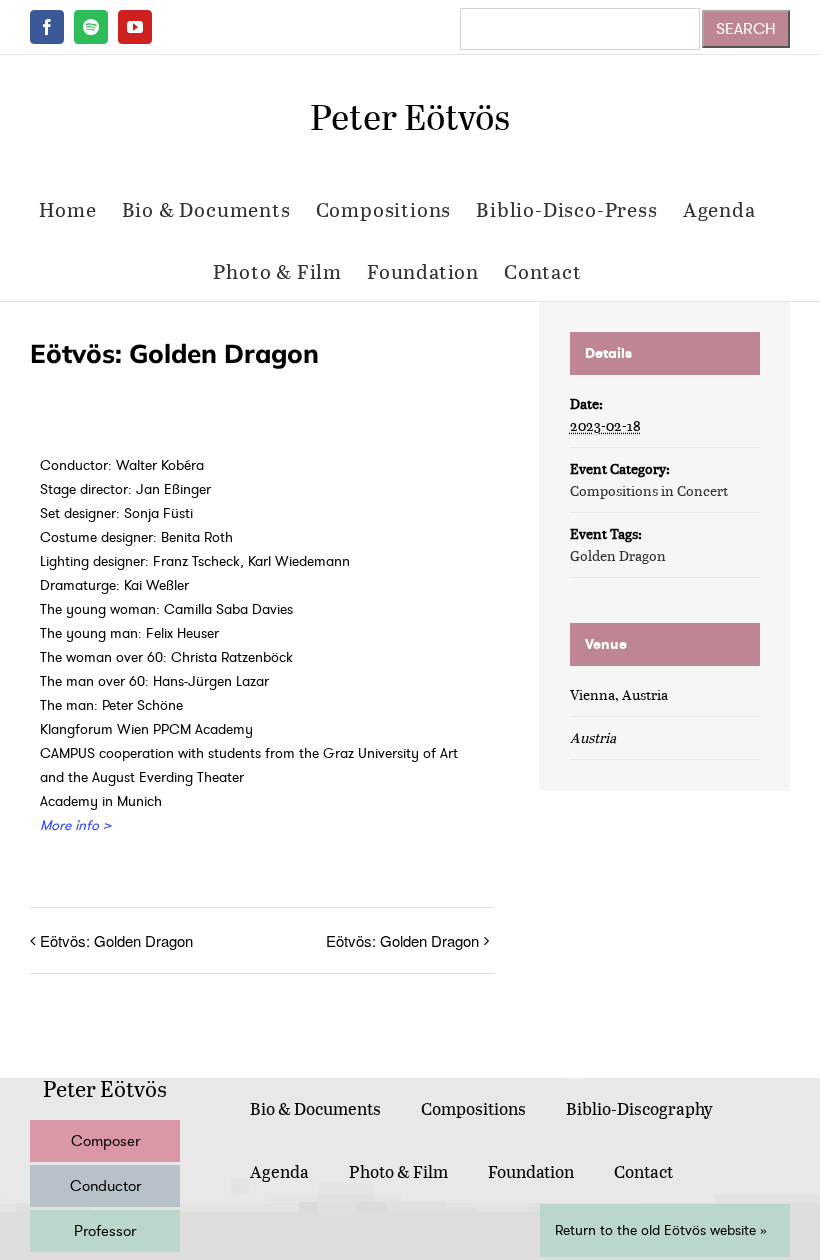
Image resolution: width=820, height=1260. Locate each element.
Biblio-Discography (639, 1108)
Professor (105, 1231)
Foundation (531, 1171)
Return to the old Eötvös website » (661, 1230)
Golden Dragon (618, 555)
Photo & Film (398, 1171)
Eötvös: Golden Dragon (116, 940)
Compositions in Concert (649, 490)
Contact (643, 1171)
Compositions (473, 1108)
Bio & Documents (315, 1108)
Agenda (279, 1171)
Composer (105, 1141)
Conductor (105, 1186)
